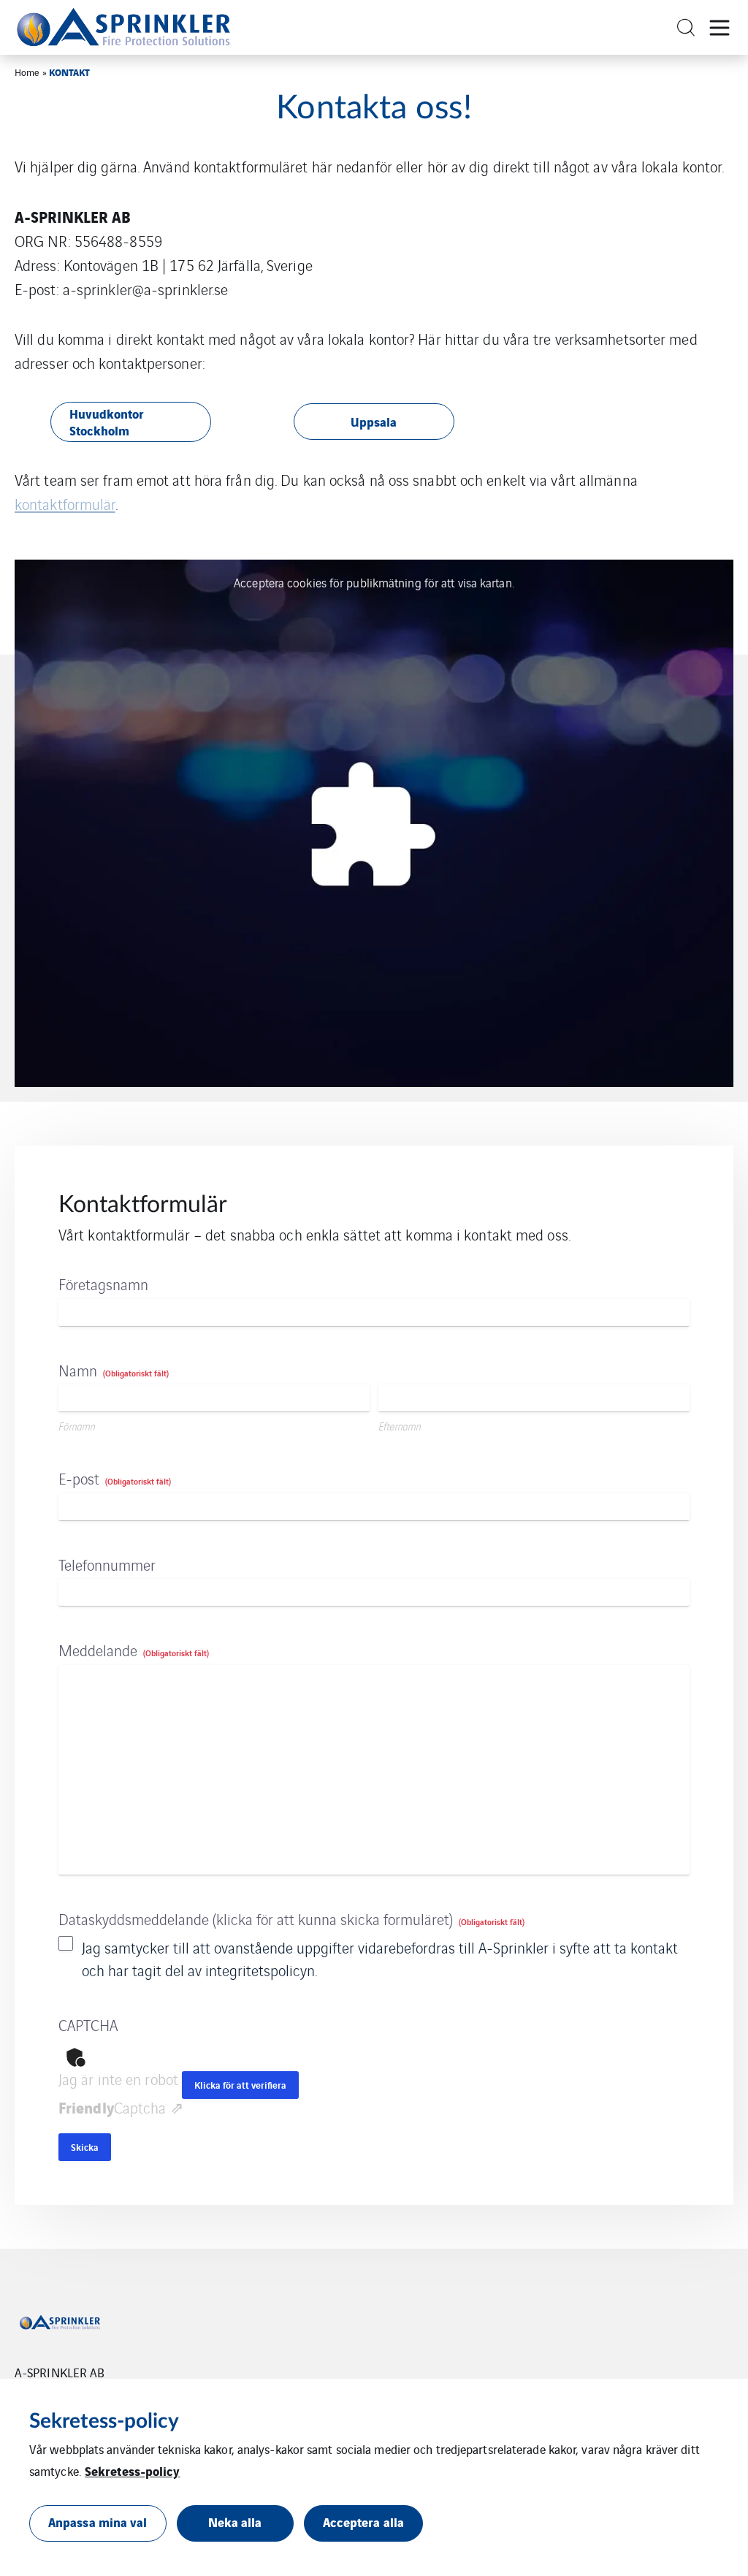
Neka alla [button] (235, 2522)
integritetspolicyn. (261, 1970)
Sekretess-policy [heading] (104, 2421)
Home (27, 72)
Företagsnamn (103, 1284)
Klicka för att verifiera (240, 2085)
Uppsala (374, 421)
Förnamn (77, 1426)
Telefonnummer (107, 1565)
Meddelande (134, 1650)
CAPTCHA (88, 2025)
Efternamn (400, 1426)
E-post (115, 1478)
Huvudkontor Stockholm (107, 422)
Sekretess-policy (133, 2470)
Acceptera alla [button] (363, 2522)
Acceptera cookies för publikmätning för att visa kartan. (374, 582)
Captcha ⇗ (121, 2107)
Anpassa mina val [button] (98, 2522)
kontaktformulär (65, 504)
